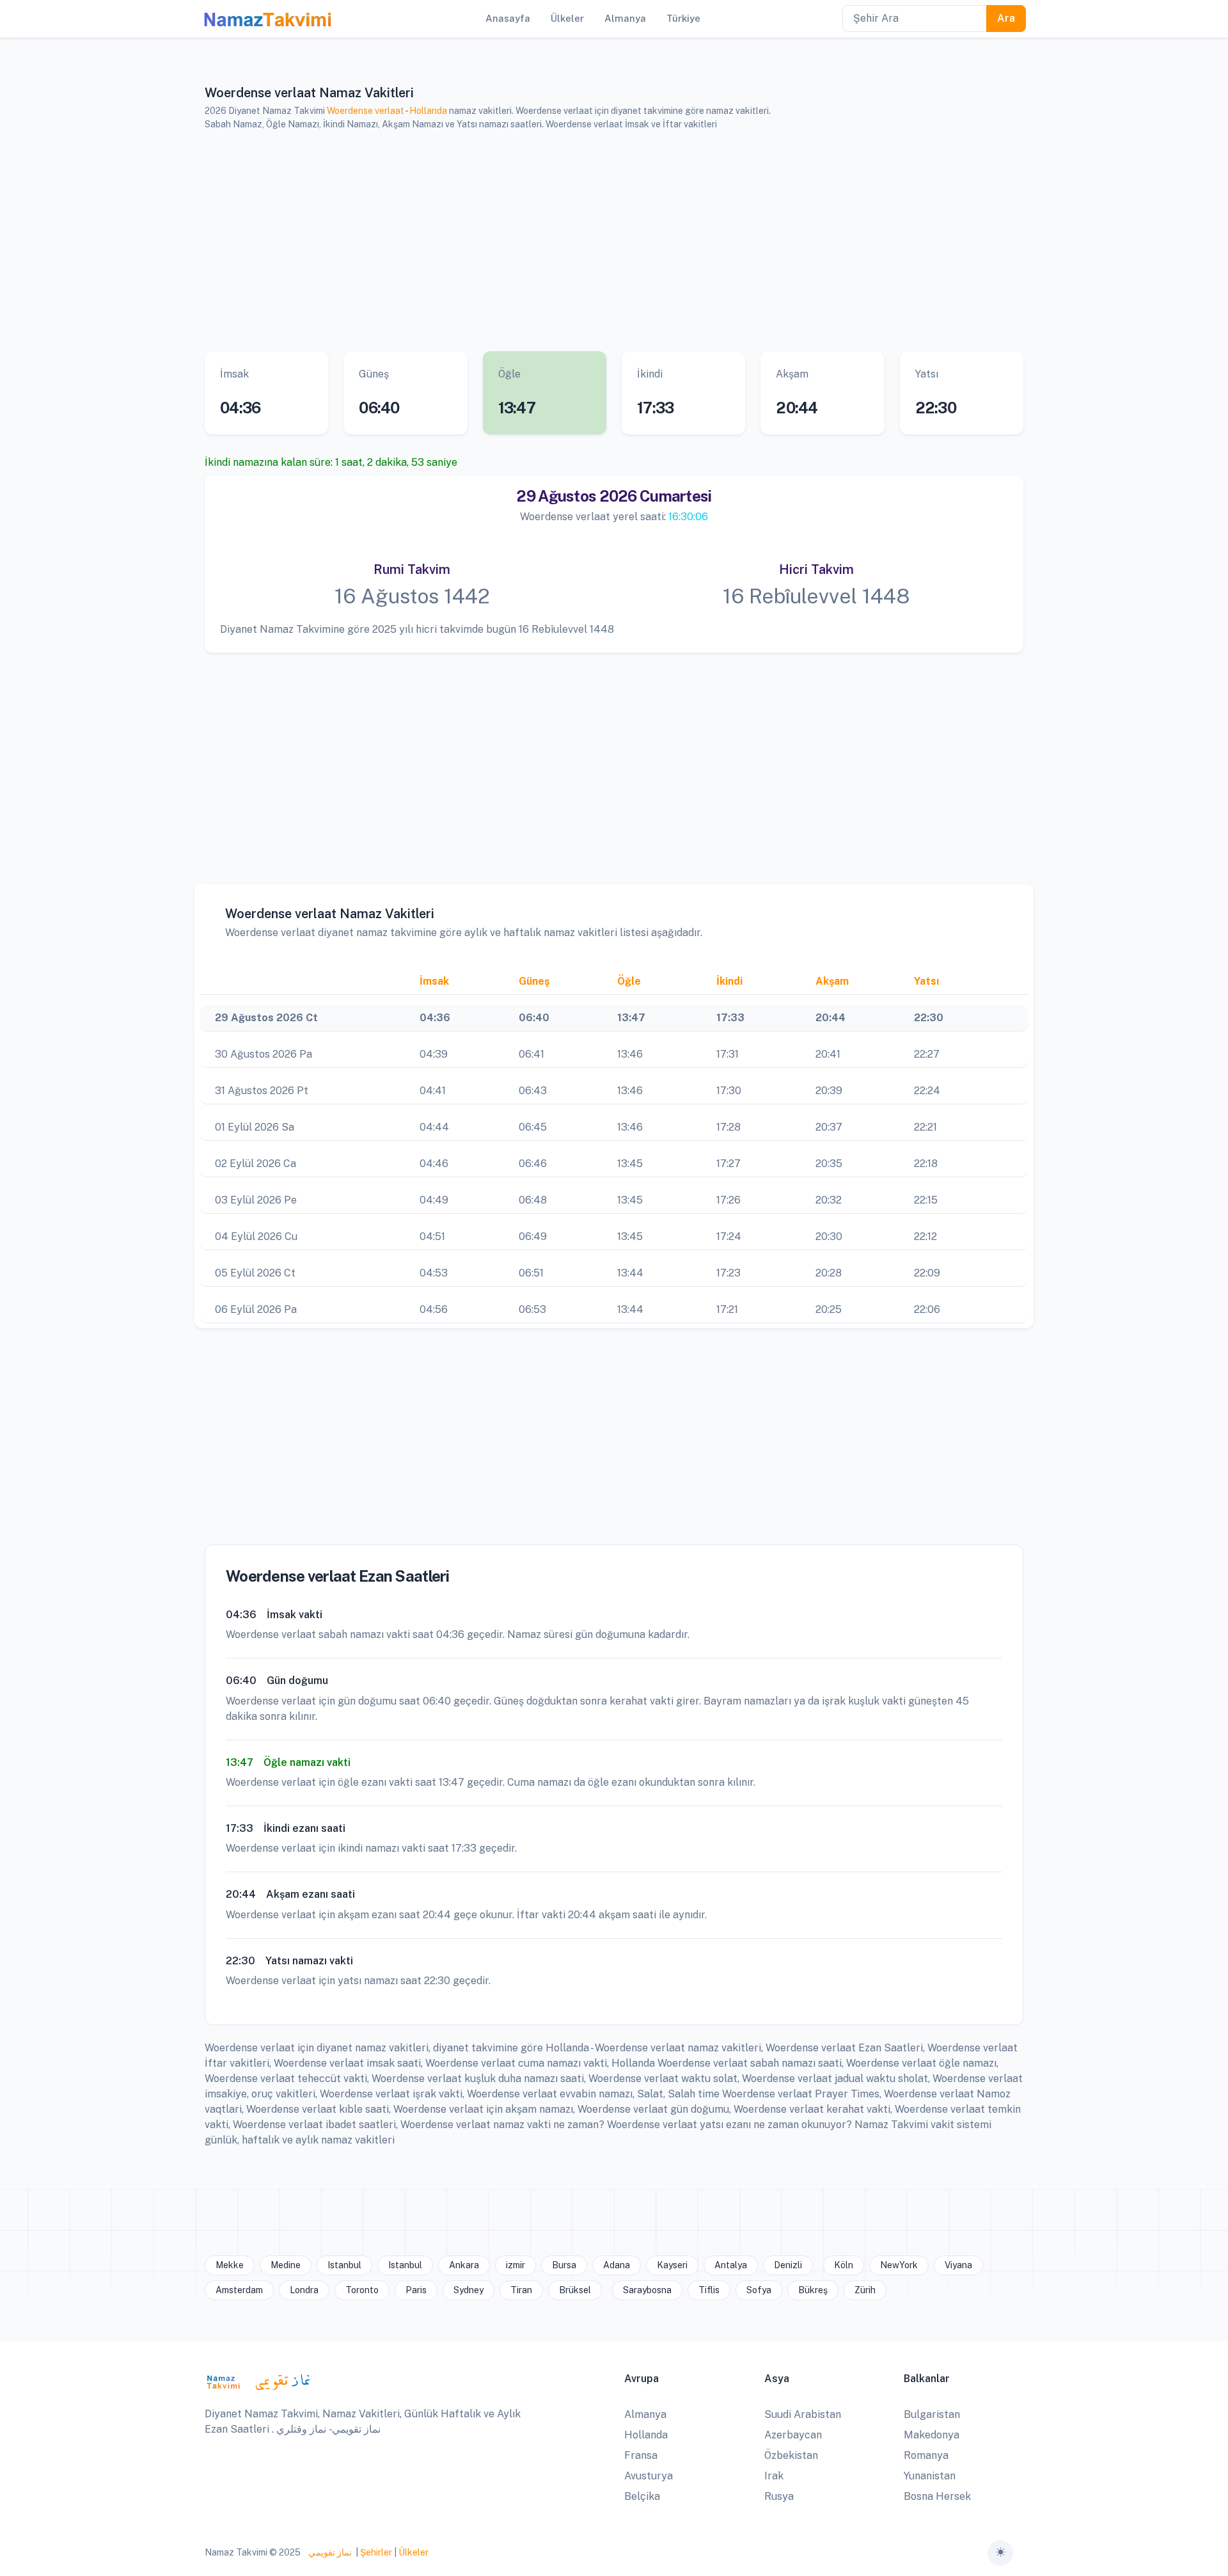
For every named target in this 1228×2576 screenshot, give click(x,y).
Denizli (788, 2265)
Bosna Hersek (937, 2496)
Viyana (958, 2265)
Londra (304, 2290)
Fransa (641, 2455)
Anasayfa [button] (508, 18)
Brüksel (575, 2290)
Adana (617, 2265)
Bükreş (813, 2290)
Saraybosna (647, 2290)
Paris (416, 2290)
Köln (844, 2265)
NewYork (899, 2265)
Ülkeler (413, 2552)
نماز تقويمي (329, 2552)
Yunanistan (930, 2476)
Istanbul (344, 2265)
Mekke (230, 2265)
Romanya (926, 2455)
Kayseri (672, 2265)
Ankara (464, 2265)
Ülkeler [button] (567, 18)
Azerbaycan (793, 2435)
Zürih (865, 2290)
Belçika (642, 2496)
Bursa (564, 2265)
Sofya (759, 2290)
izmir (516, 2265)
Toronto (362, 2290)
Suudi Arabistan (803, 2414)
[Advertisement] (598, 241)
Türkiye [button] (683, 18)
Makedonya (932, 2435)
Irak (774, 2476)
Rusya (779, 2496)
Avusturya (649, 2476)
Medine (286, 2265)
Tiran (521, 2290)
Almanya (645, 2414)
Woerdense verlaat (366, 111)
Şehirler (376, 2552)
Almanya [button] (625, 18)
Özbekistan (791, 2455)
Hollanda (428, 111)
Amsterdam (239, 2290)
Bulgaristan (932, 2414)
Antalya (731, 2265)
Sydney (468, 2290)
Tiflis (709, 2290)
